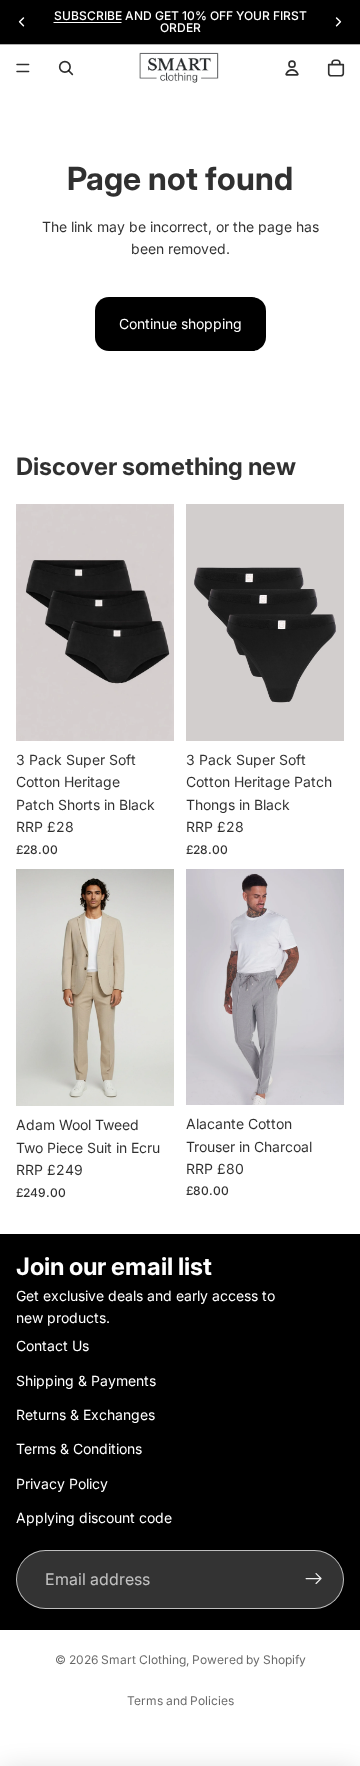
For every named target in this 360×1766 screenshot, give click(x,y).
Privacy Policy (62, 1483)
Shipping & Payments (86, 1380)
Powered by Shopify (249, 1659)
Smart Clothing (143, 1659)
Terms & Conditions (79, 1448)
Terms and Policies (180, 1700)
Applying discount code (94, 1517)
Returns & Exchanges (85, 1414)
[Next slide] (338, 22)
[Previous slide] (22, 22)
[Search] (66, 68)
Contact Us (52, 1345)
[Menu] (23, 68)
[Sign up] (314, 1580)
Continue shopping (180, 323)
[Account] (292, 68)
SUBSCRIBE (88, 15)
